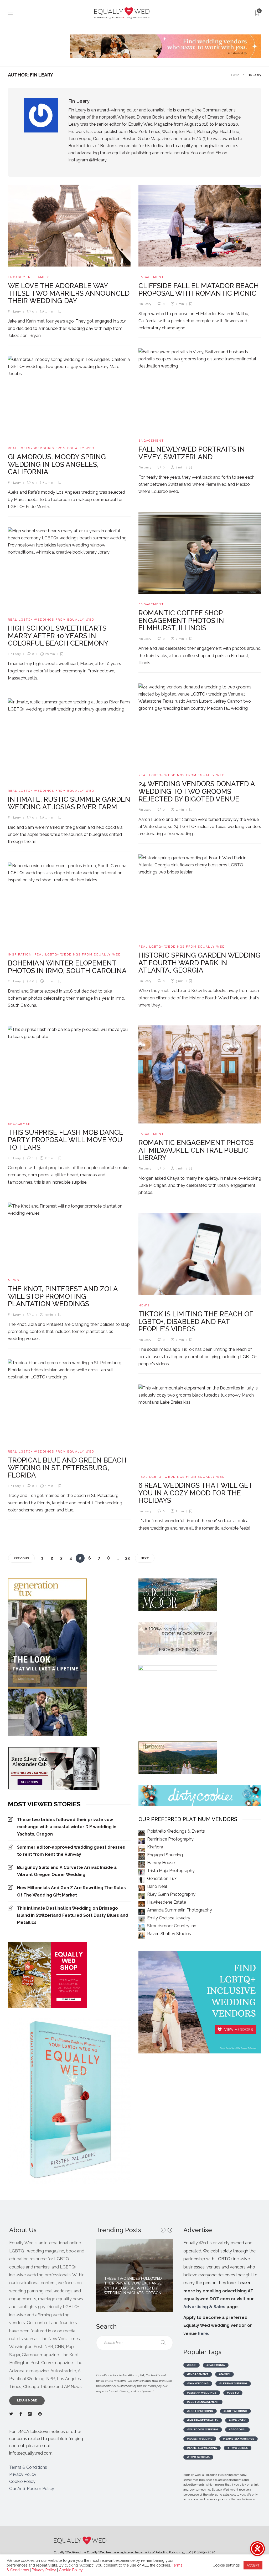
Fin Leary (14, 312)
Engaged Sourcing (165, 1855)
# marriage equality (203, 2420)
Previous (21, 1558)
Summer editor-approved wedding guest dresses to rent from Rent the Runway (71, 1851)
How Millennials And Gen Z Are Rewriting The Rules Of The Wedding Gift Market (71, 1891)
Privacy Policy (23, 2474)
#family (224, 2374)
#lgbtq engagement (203, 2402)
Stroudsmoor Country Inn (172, 1926)
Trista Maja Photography (171, 1871)
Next (145, 1558)
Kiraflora (155, 1847)
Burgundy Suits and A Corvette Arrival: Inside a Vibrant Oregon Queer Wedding (67, 1871)
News (14, 1280)
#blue (192, 2365)
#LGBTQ (233, 2393)
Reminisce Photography (170, 1839)
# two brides (238, 2448)
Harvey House (161, 1863)
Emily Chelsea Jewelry (169, 1918)
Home (235, 75)
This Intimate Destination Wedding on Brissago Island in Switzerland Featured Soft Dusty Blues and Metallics (73, 1915)
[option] (134, 2275)
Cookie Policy (22, 2482)
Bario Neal (157, 1886)
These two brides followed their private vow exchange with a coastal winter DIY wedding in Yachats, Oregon (67, 1827)
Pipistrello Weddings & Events (176, 1831)
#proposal (237, 2429)
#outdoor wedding (203, 2429)
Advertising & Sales (204, 2307)
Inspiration (20, 955)
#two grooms (198, 2457)
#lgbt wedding (235, 2411)
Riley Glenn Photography (171, 1894)
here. (203, 2334)
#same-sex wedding (202, 2448)
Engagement (20, 277)
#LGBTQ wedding (200, 2411)
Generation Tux (162, 1879)
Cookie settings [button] (226, 2565)
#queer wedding (200, 2439)
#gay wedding (198, 2383)
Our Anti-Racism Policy (32, 2489)
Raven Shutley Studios (169, 1934)
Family (42, 277)
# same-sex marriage (239, 2439)
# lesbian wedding (233, 2383)
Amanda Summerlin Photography (180, 1910)
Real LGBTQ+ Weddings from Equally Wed (51, 448)
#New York (237, 2420)
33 (127, 1558)
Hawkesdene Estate (167, 1902)
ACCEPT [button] (253, 2565)
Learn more (27, 2401)
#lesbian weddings (202, 2393)
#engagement (198, 2374)
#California (216, 2365)
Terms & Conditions (28, 2467)
